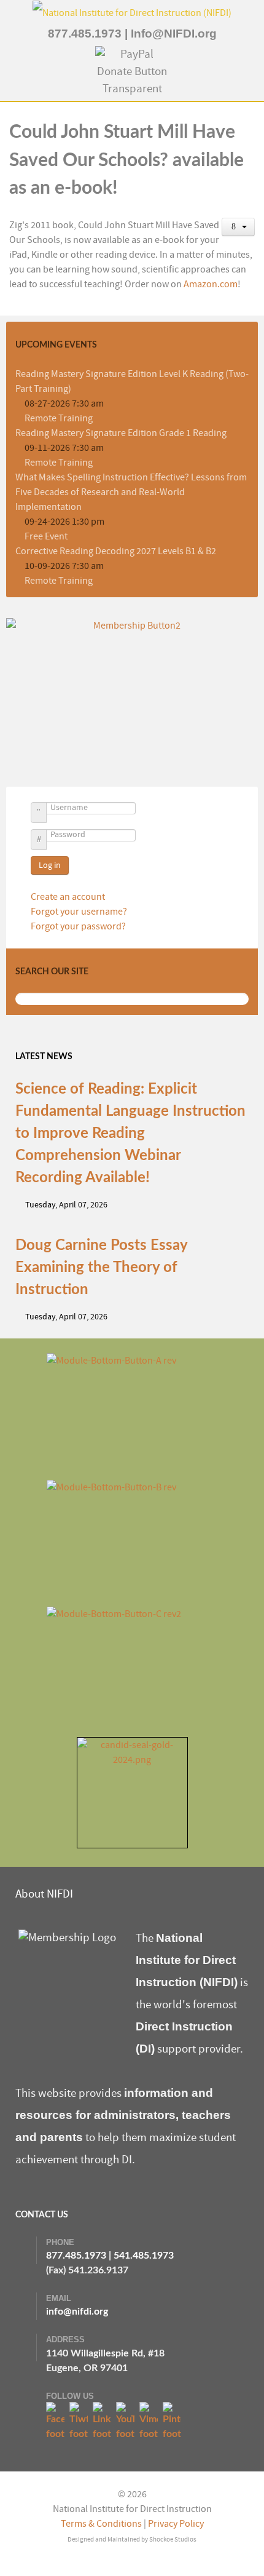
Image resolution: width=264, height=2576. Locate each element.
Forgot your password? (78, 926)
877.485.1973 (85, 34)
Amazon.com (211, 284)
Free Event (46, 536)
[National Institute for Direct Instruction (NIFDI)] (132, 12)
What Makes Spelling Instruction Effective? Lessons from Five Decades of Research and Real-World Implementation (131, 492)
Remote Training (59, 418)
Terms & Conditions (101, 2524)
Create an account (69, 897)
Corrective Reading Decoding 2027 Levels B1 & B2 (116, 551)
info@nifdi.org (77, 2312)
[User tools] (239, 227)
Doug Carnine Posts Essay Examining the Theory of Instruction (101, 1268)
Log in (50, 865)
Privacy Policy (176, 2524)
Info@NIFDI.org (174, 34)
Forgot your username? (79, 912)
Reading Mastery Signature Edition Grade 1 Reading (121, 433)
